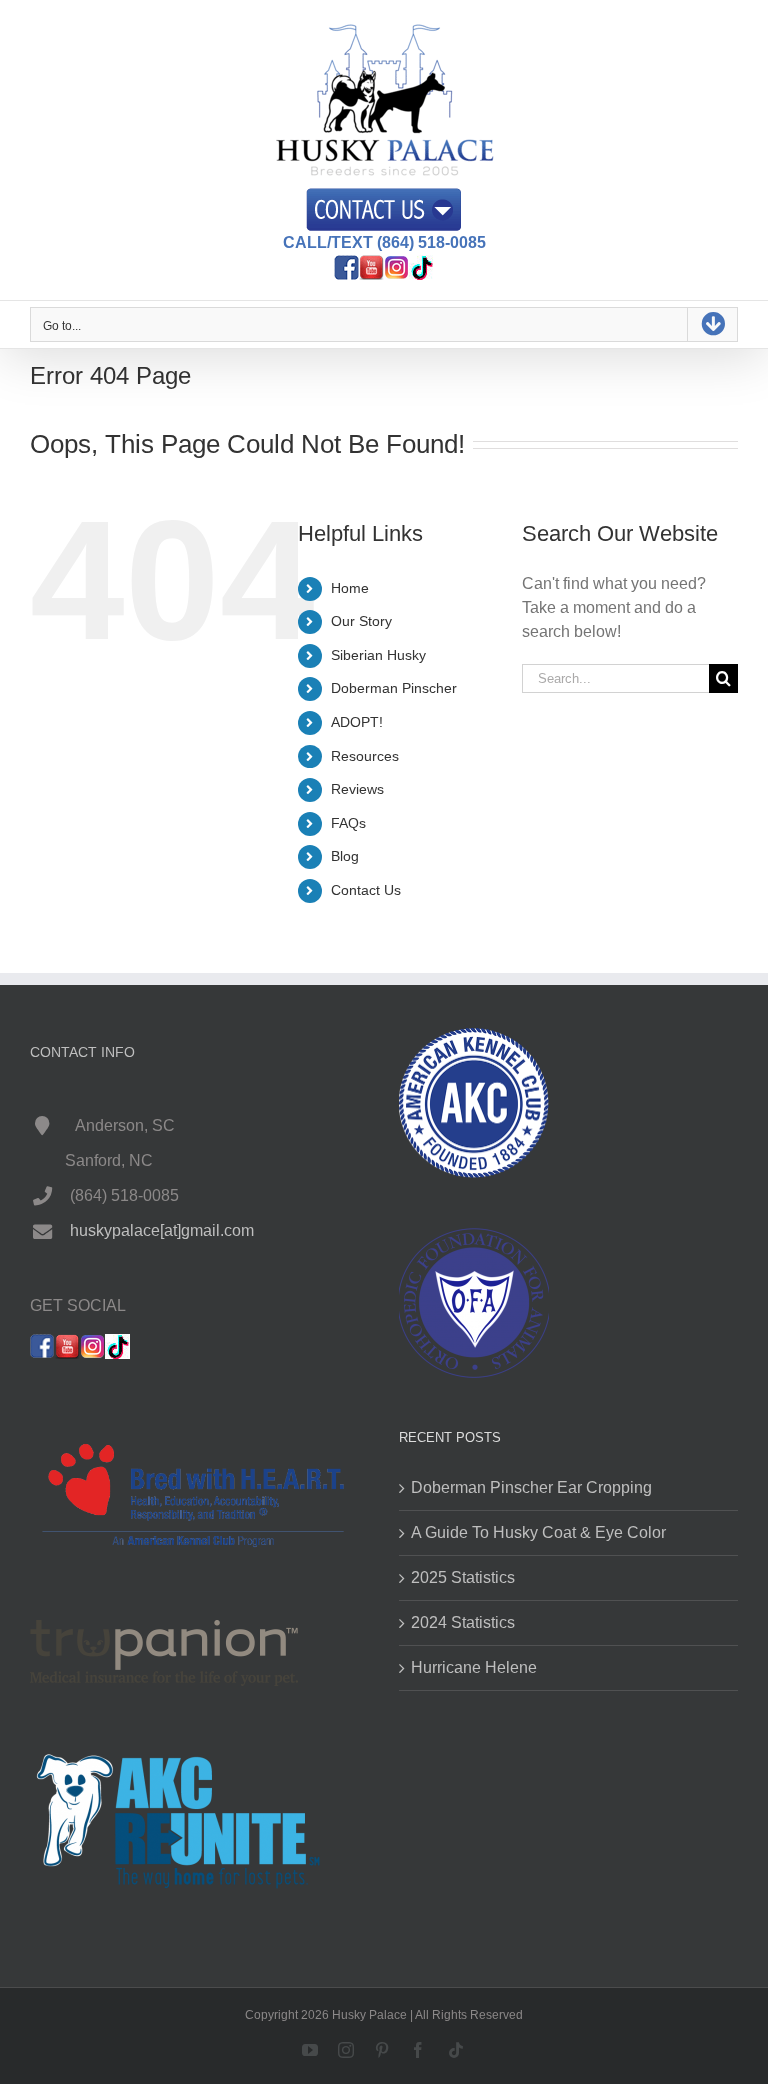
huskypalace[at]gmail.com (162, 1230)
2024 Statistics (463, 1622)
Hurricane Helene (474, 1667)
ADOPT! (357, 722)
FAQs (348, 823)
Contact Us (366, 890)
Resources (365, 756)
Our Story (361, 621)
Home (350, 588)
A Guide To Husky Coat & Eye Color (538, 1532)
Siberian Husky (378, 655)
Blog (345, 856)
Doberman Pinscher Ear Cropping (531, 1487)
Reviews (357, 789)
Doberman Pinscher (394, 688)
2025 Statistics (463, 1577)
